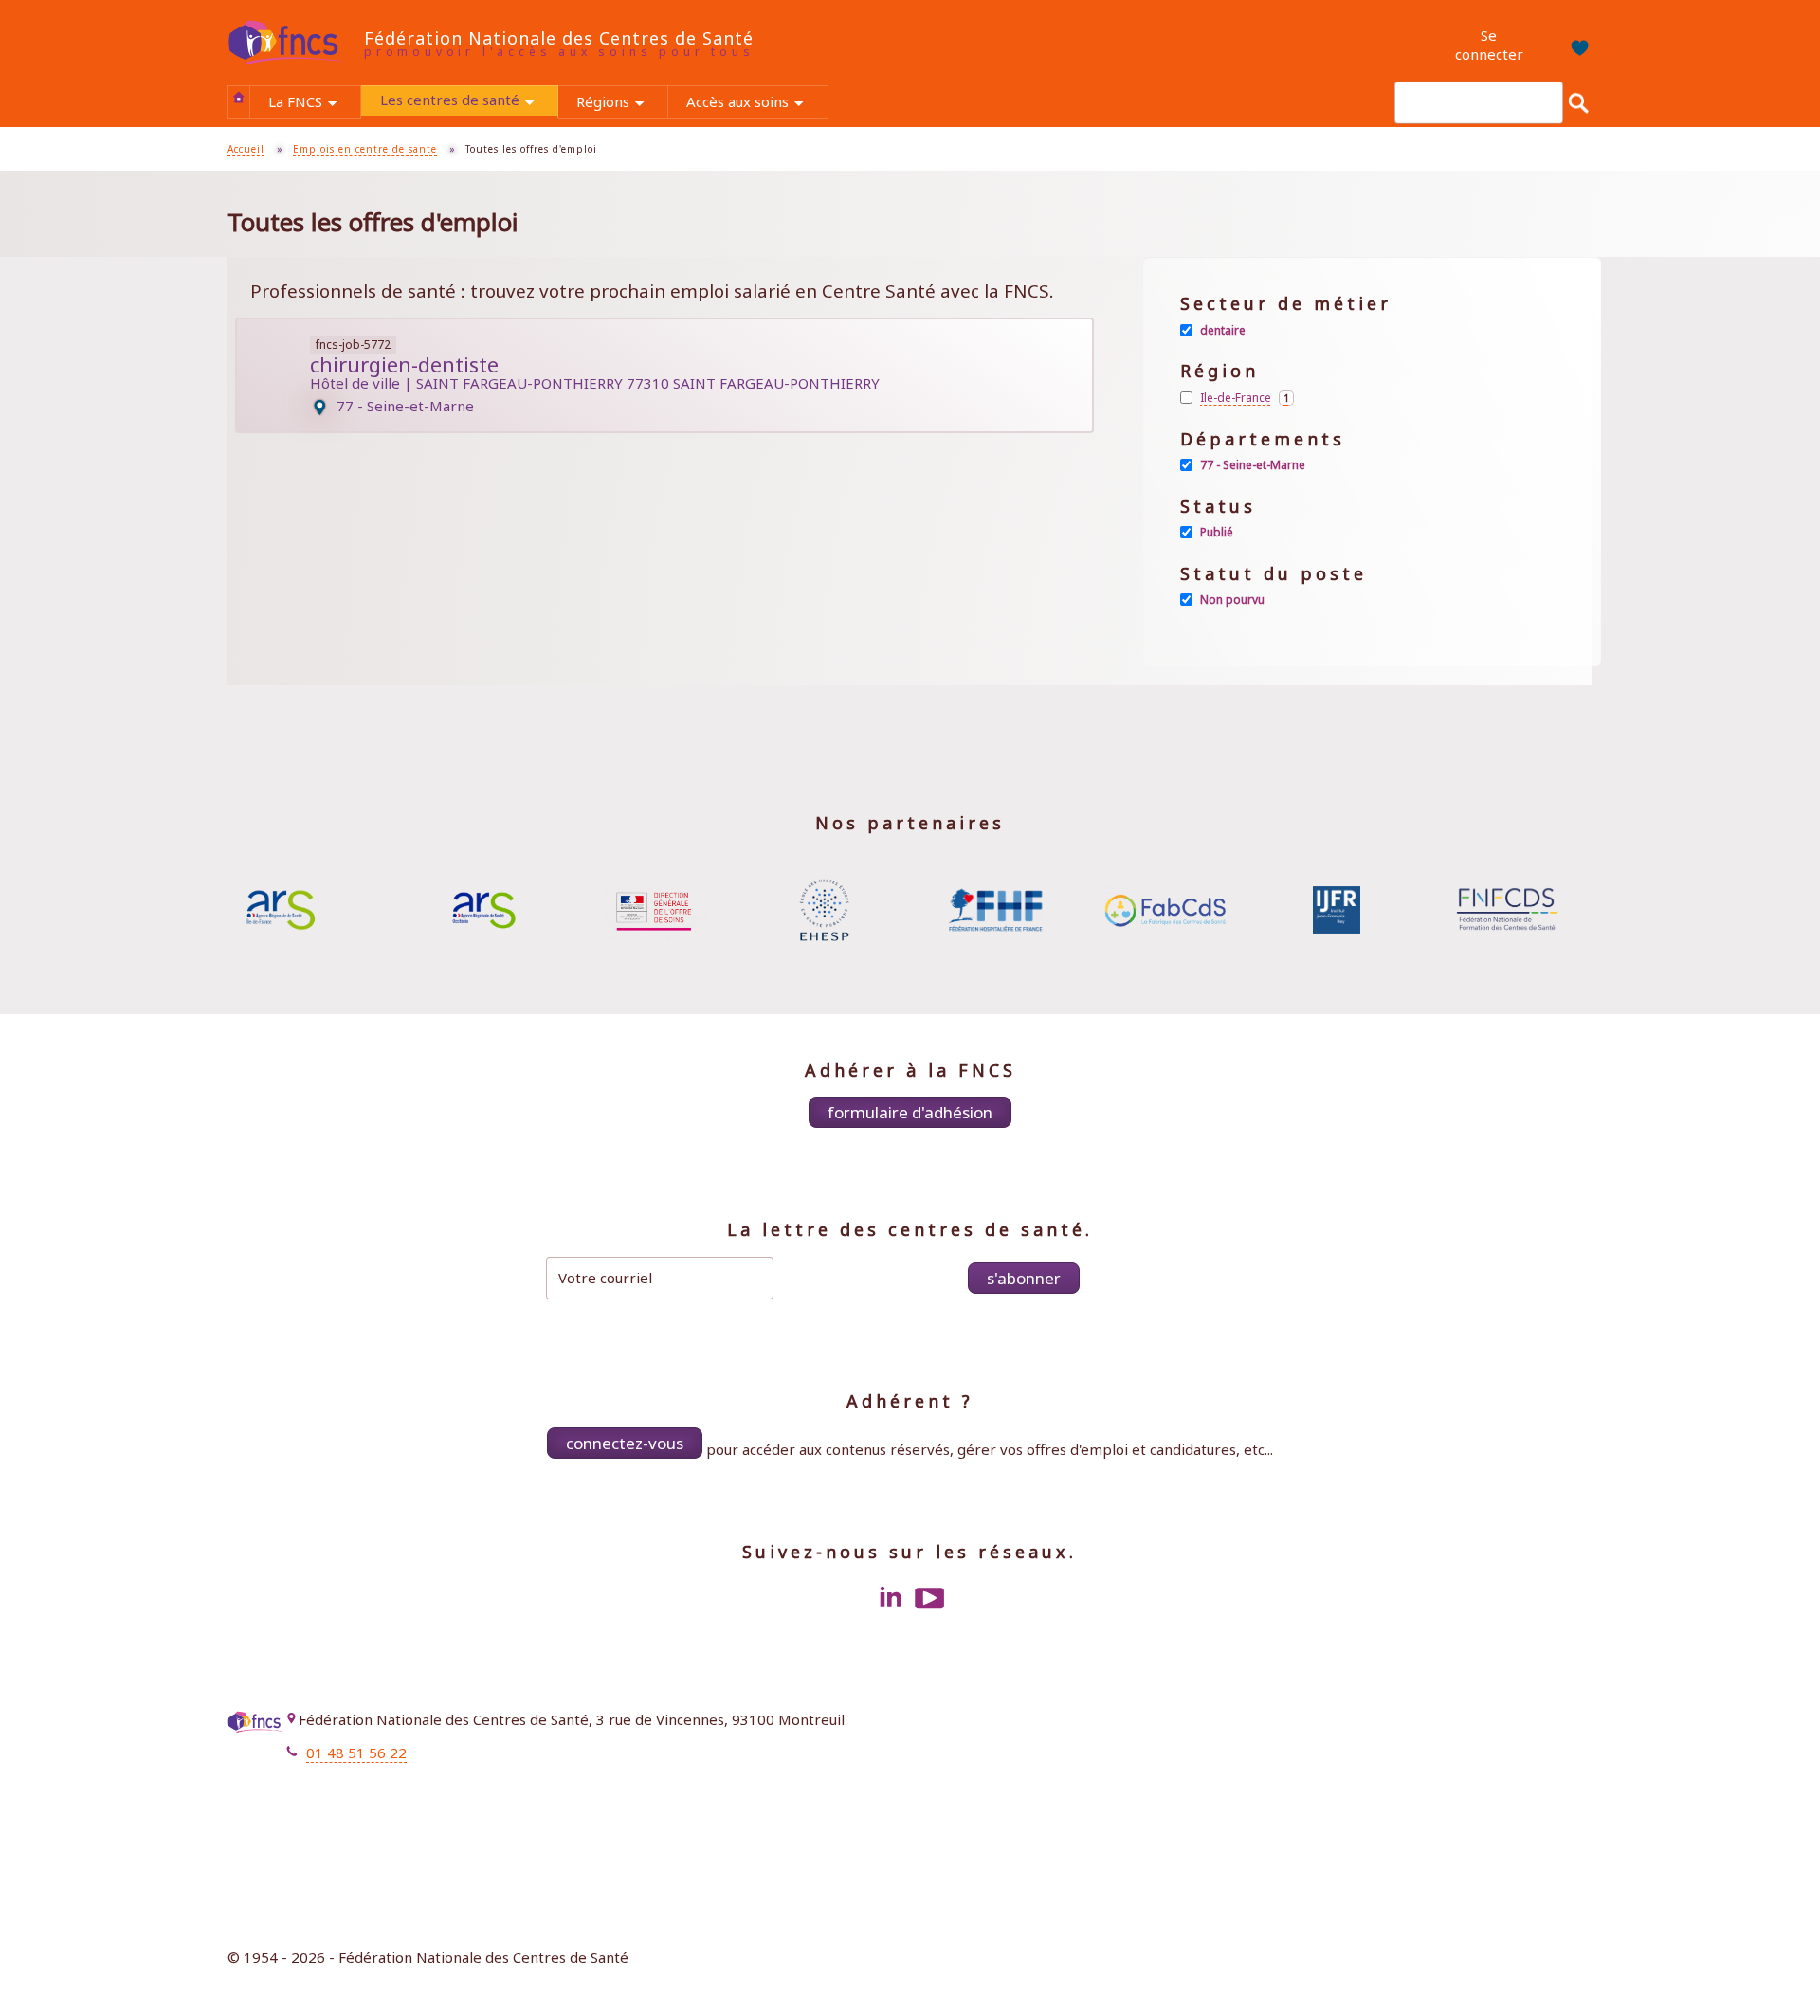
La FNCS (314, 104)
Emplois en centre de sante (365, 149)
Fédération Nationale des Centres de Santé (559, 38)
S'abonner (1024, 1278)
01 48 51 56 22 (356, 1753)
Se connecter (1489, 45)
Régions (622, 104)
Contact (1549, 1752)
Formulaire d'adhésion (910, 1112)
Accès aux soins (756, 104)
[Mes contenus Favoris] (1572, 46)
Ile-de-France (1247, 398)
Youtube (930, 1598)
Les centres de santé (468, 102)
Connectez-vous (625, 1443)
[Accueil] (296, 43)
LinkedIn (890, 1598)
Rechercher (1578, 102)
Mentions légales (1517, 1724)
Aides (1556, 1779)
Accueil (239, 98)
